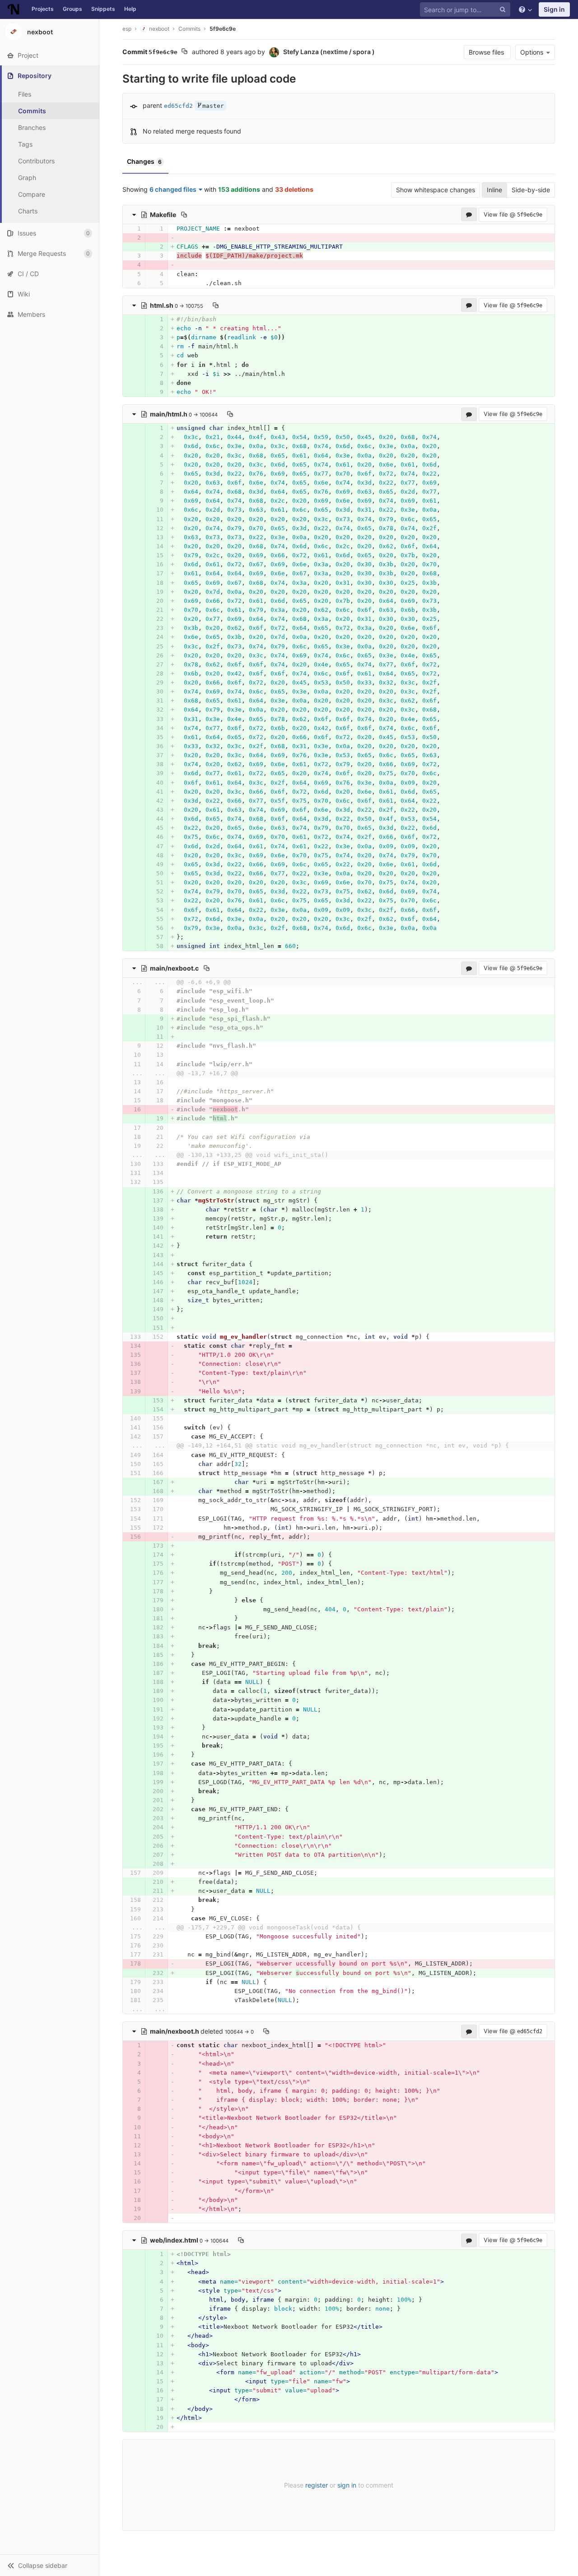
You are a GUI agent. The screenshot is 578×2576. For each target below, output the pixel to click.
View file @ (513, 214)
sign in (347, 2485)
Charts (28, 211)
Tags (25, 144)
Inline (494, 190)
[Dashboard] (14, 9)
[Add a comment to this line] (123, 229)
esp (127, 29)
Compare (32, 194)
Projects (43, 9)
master (213, 106)
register (317, 2485)
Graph (27, 178)
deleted (187, 2031)
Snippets (103, 9)
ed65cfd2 (178, 106)
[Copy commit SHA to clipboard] (184, 52)
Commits (32, 111)
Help (130, 9)
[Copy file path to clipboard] (184, 214)
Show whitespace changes (436, 190)
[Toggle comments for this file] (469, 214)
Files (25, 94)
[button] (49, 2565)
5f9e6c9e (223, 29)
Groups (72, 9)
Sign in (554, 9)
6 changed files (173, 189)
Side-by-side (531, 190)
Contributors (36, 161)
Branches (32, 127)
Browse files (487, 52)
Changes (144, 161)
